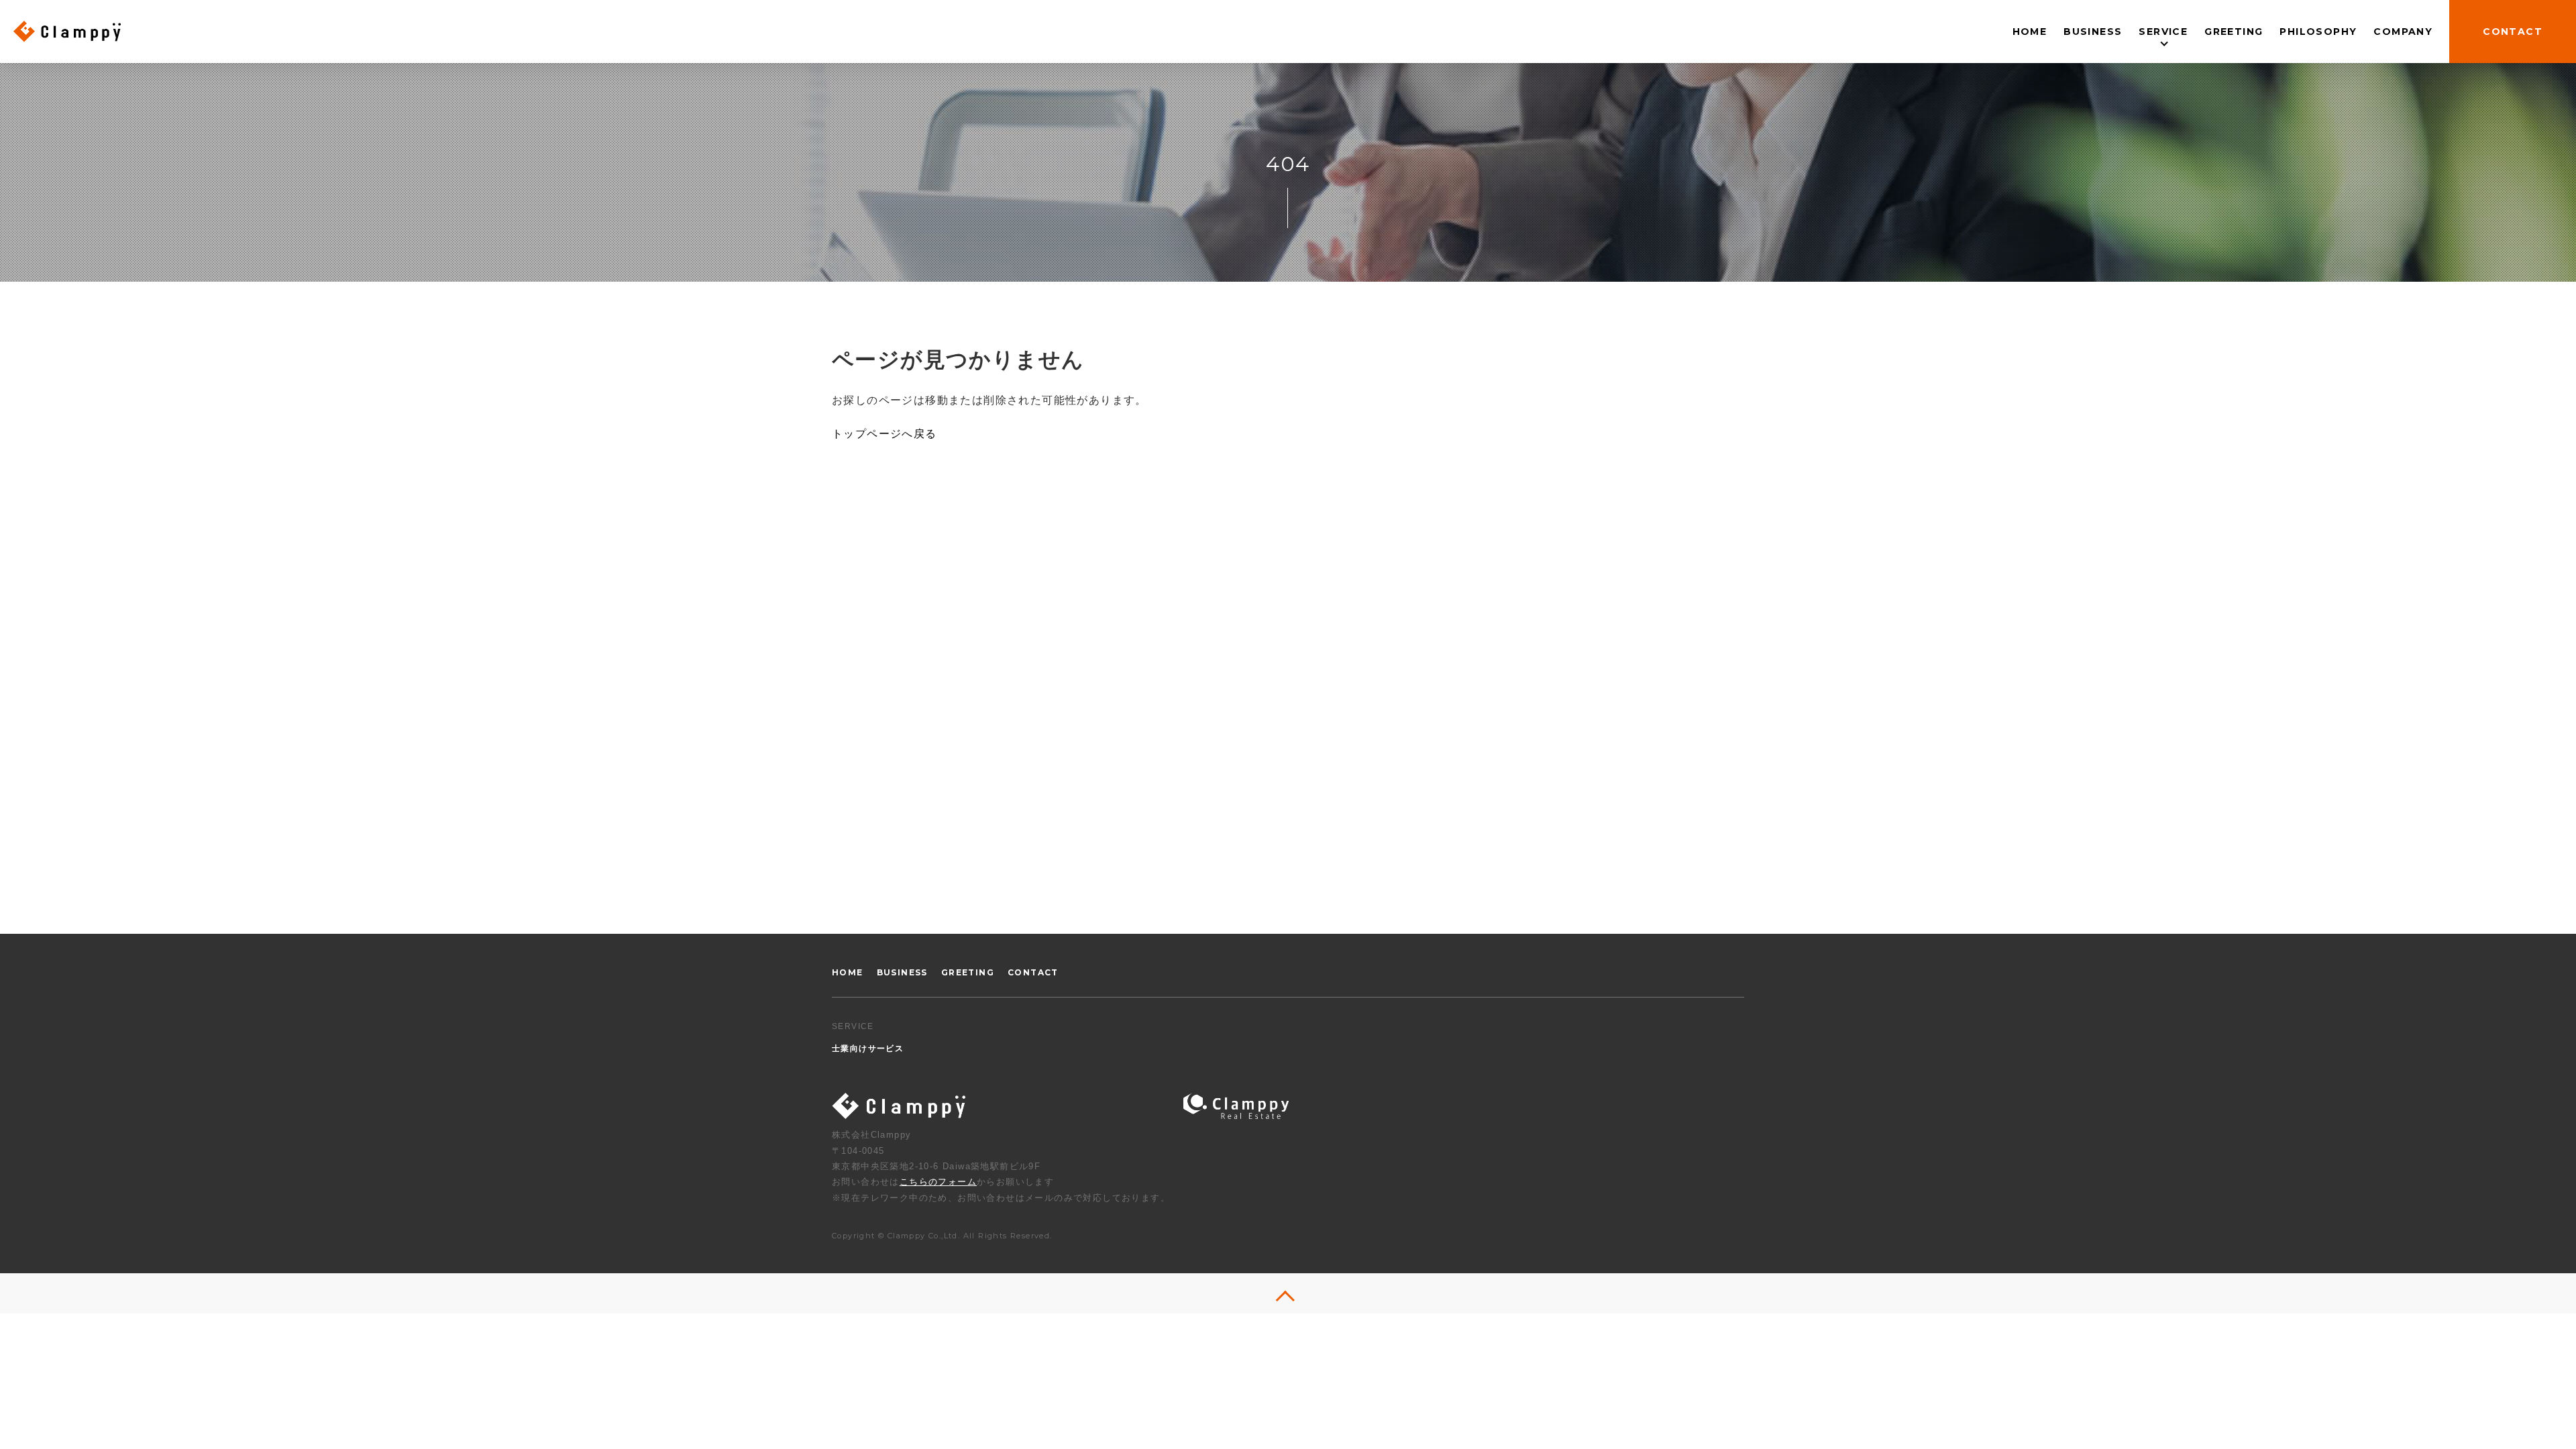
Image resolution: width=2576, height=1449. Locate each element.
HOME (2030, 32)
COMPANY (2403, 32)
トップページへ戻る (884, 434)
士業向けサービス (2163, 71)
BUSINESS (2093, 32)
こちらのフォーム (938, 1182)
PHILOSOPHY (2318, 32)
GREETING (2234, 32)
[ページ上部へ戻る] (1288, 1293)
